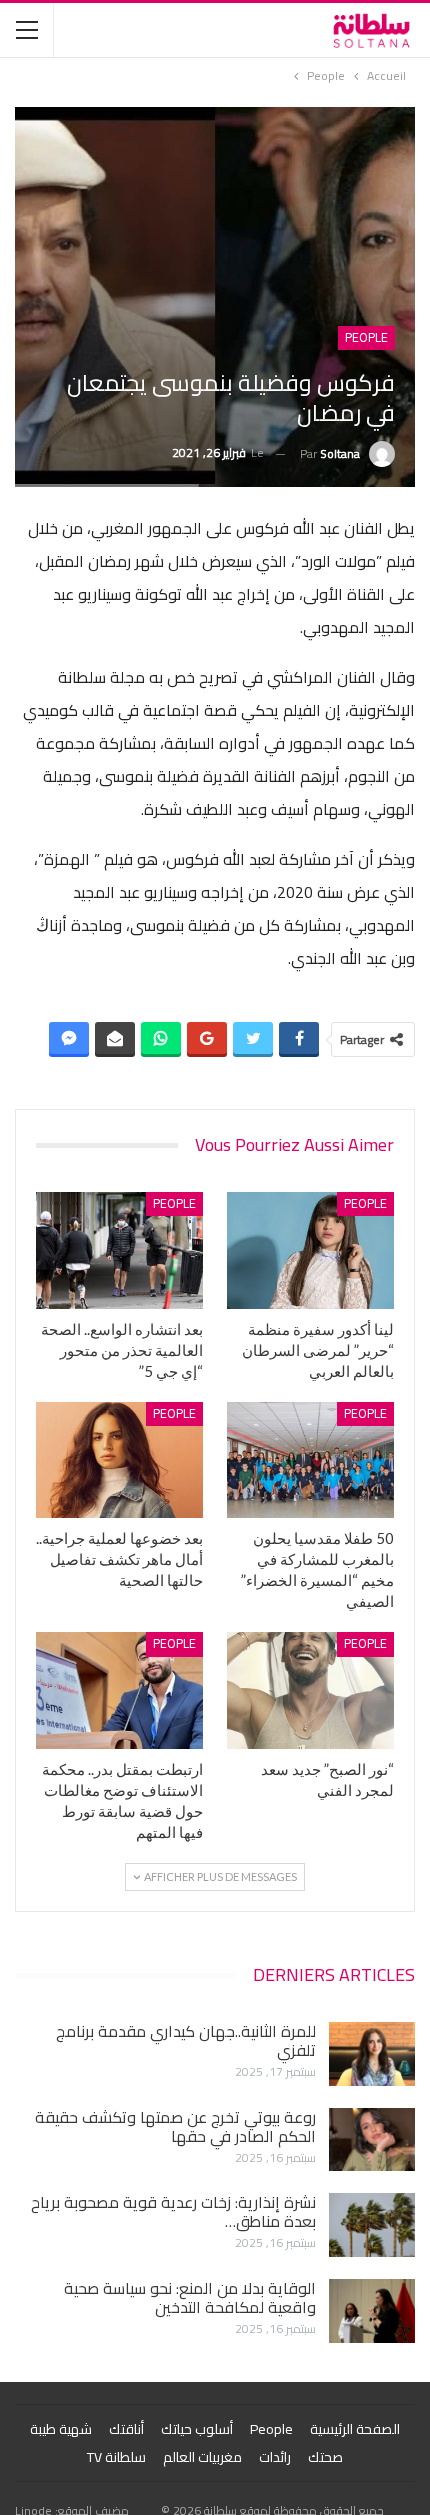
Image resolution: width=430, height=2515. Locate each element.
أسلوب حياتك (197, 2429)
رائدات (275, 2457)
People (366, 338)
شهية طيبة (61, 2429)
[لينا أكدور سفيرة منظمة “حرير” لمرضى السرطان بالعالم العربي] (310, 1250)
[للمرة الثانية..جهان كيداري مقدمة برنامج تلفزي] (372, 2054)
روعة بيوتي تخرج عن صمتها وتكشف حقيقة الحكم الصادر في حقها (175, 2126)
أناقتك (126, 2429)
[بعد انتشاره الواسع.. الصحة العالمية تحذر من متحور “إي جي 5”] (119, 1250)
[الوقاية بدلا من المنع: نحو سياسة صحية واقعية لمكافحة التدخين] (372, 2311)
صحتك (325, 2457)
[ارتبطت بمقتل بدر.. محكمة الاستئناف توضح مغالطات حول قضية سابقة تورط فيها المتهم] (119, 1690)
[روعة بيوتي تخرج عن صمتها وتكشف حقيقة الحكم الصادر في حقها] (372, 2140)
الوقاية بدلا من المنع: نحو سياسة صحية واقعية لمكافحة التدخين (190, 2297)
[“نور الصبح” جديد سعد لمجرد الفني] (310, 1690)
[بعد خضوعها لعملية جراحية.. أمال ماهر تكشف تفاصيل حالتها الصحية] (119, 1460)
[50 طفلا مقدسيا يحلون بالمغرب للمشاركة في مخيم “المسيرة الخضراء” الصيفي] (310, 1460)
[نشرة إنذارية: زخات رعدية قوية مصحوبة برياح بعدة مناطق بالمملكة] (372, 2225)
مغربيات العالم (202, 2457)
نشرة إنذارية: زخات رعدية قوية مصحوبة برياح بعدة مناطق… (173, 2211)
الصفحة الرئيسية (355, 2429)
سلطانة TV (116, 2457)
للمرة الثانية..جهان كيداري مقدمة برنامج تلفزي (186, 2040)
